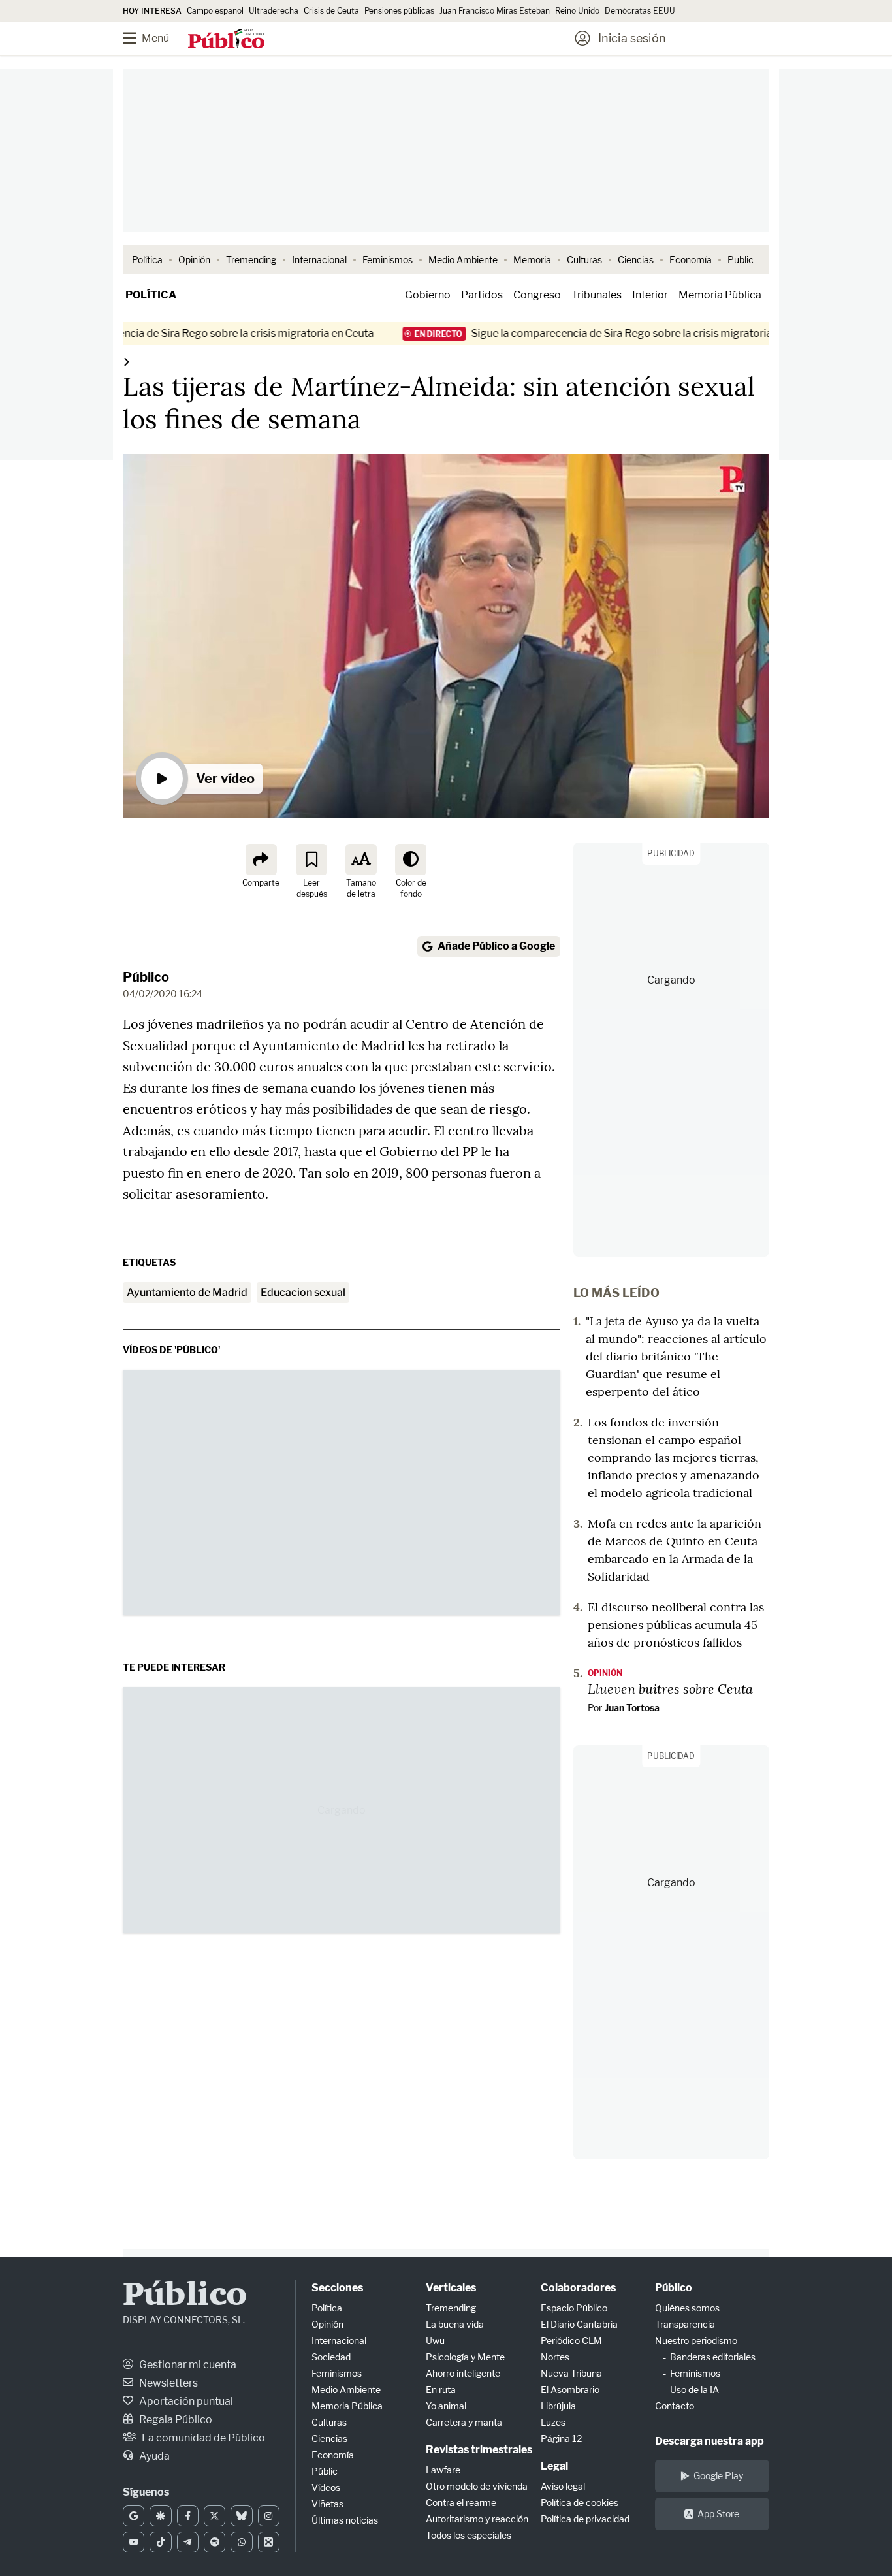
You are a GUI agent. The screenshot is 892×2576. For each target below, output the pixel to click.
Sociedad (331, 2357)
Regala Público (175, 2420)
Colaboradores (578, 2288)
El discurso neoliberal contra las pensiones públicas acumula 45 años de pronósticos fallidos (676, 1625)
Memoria (532, 260)
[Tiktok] (160, 2542)
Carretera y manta (464, 2422)
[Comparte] (261, 860)
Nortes (555, 2357)
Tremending (251, 260)
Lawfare (443, 2470)
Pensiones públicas (399, 11)
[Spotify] (215, 2542)
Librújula (558, 2406)
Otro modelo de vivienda (477, 2486)
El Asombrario (570, 2390)
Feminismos (388, 260)
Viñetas (327, 2504)
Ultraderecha (274, 11)
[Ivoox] (269, 2542)
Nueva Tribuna (571, 2373)
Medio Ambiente (463, 260)
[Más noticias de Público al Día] (127, 362)
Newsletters (167, 2383)
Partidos (482, 295)
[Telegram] (188, 2542)
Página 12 (561, 2439)
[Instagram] (269, 2516)
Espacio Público (574, 2308)
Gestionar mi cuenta (187, 2365)
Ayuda (153, 2456)
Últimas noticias (345, 2520)
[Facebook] (188, 2516)
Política (147, 260)
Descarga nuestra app (709, 2441)
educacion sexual (303, 1292)
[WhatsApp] (241, 2542)
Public (741, 260)
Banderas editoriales (713, 2357)
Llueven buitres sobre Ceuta (670, 1688)
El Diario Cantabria (579, 2324)
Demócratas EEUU (640, 11)
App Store (718, 2514)
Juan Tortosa (632, 1708)
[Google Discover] (160, 2516)
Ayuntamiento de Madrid (187, 1292)
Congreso (537, 295)
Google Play (718, 2476)
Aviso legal (563, 2486)
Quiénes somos (687, 2308)
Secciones (337, 2288)
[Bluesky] (241, 2516)
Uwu (435, 2341)
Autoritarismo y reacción (477, 2519)
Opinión (194, 260)
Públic (325, 2471)
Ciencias (636, 260)
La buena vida (455, 2324)
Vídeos (326, 2487)
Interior (650, 295)
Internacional (319, 260)
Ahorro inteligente (463, 2373)
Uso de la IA (694, 2390)
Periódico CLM (571, 2341)
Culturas (584, 260)
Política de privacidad (585, 2519)
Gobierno (428, 295)
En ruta (441, 2390)
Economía (691, 260)
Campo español (215, 11)
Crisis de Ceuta (331, 11)
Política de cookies (580, 2503)
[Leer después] (311, 860)
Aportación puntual (185, 2401)
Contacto (675, 2406)
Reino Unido (577, 11)
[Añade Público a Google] (134, 2516)
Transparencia (685, 2324)
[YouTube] (134, 2542)
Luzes (553, 2422)
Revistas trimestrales (479, 2450)
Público (146, 977)
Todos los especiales (469, 2535)
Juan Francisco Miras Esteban (495, 11)
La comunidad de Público (202, 2438)
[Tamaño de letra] (361, 860)
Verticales (451, 2288)
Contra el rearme (461, 2503)
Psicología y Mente (465, 2357)
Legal (554, 2466)
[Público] (226, 40)
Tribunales (597, 295)
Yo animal (446, 2406)
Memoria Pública (720, 295)
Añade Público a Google (496, 946)
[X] (215, 2516)
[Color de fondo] (411, 860)
